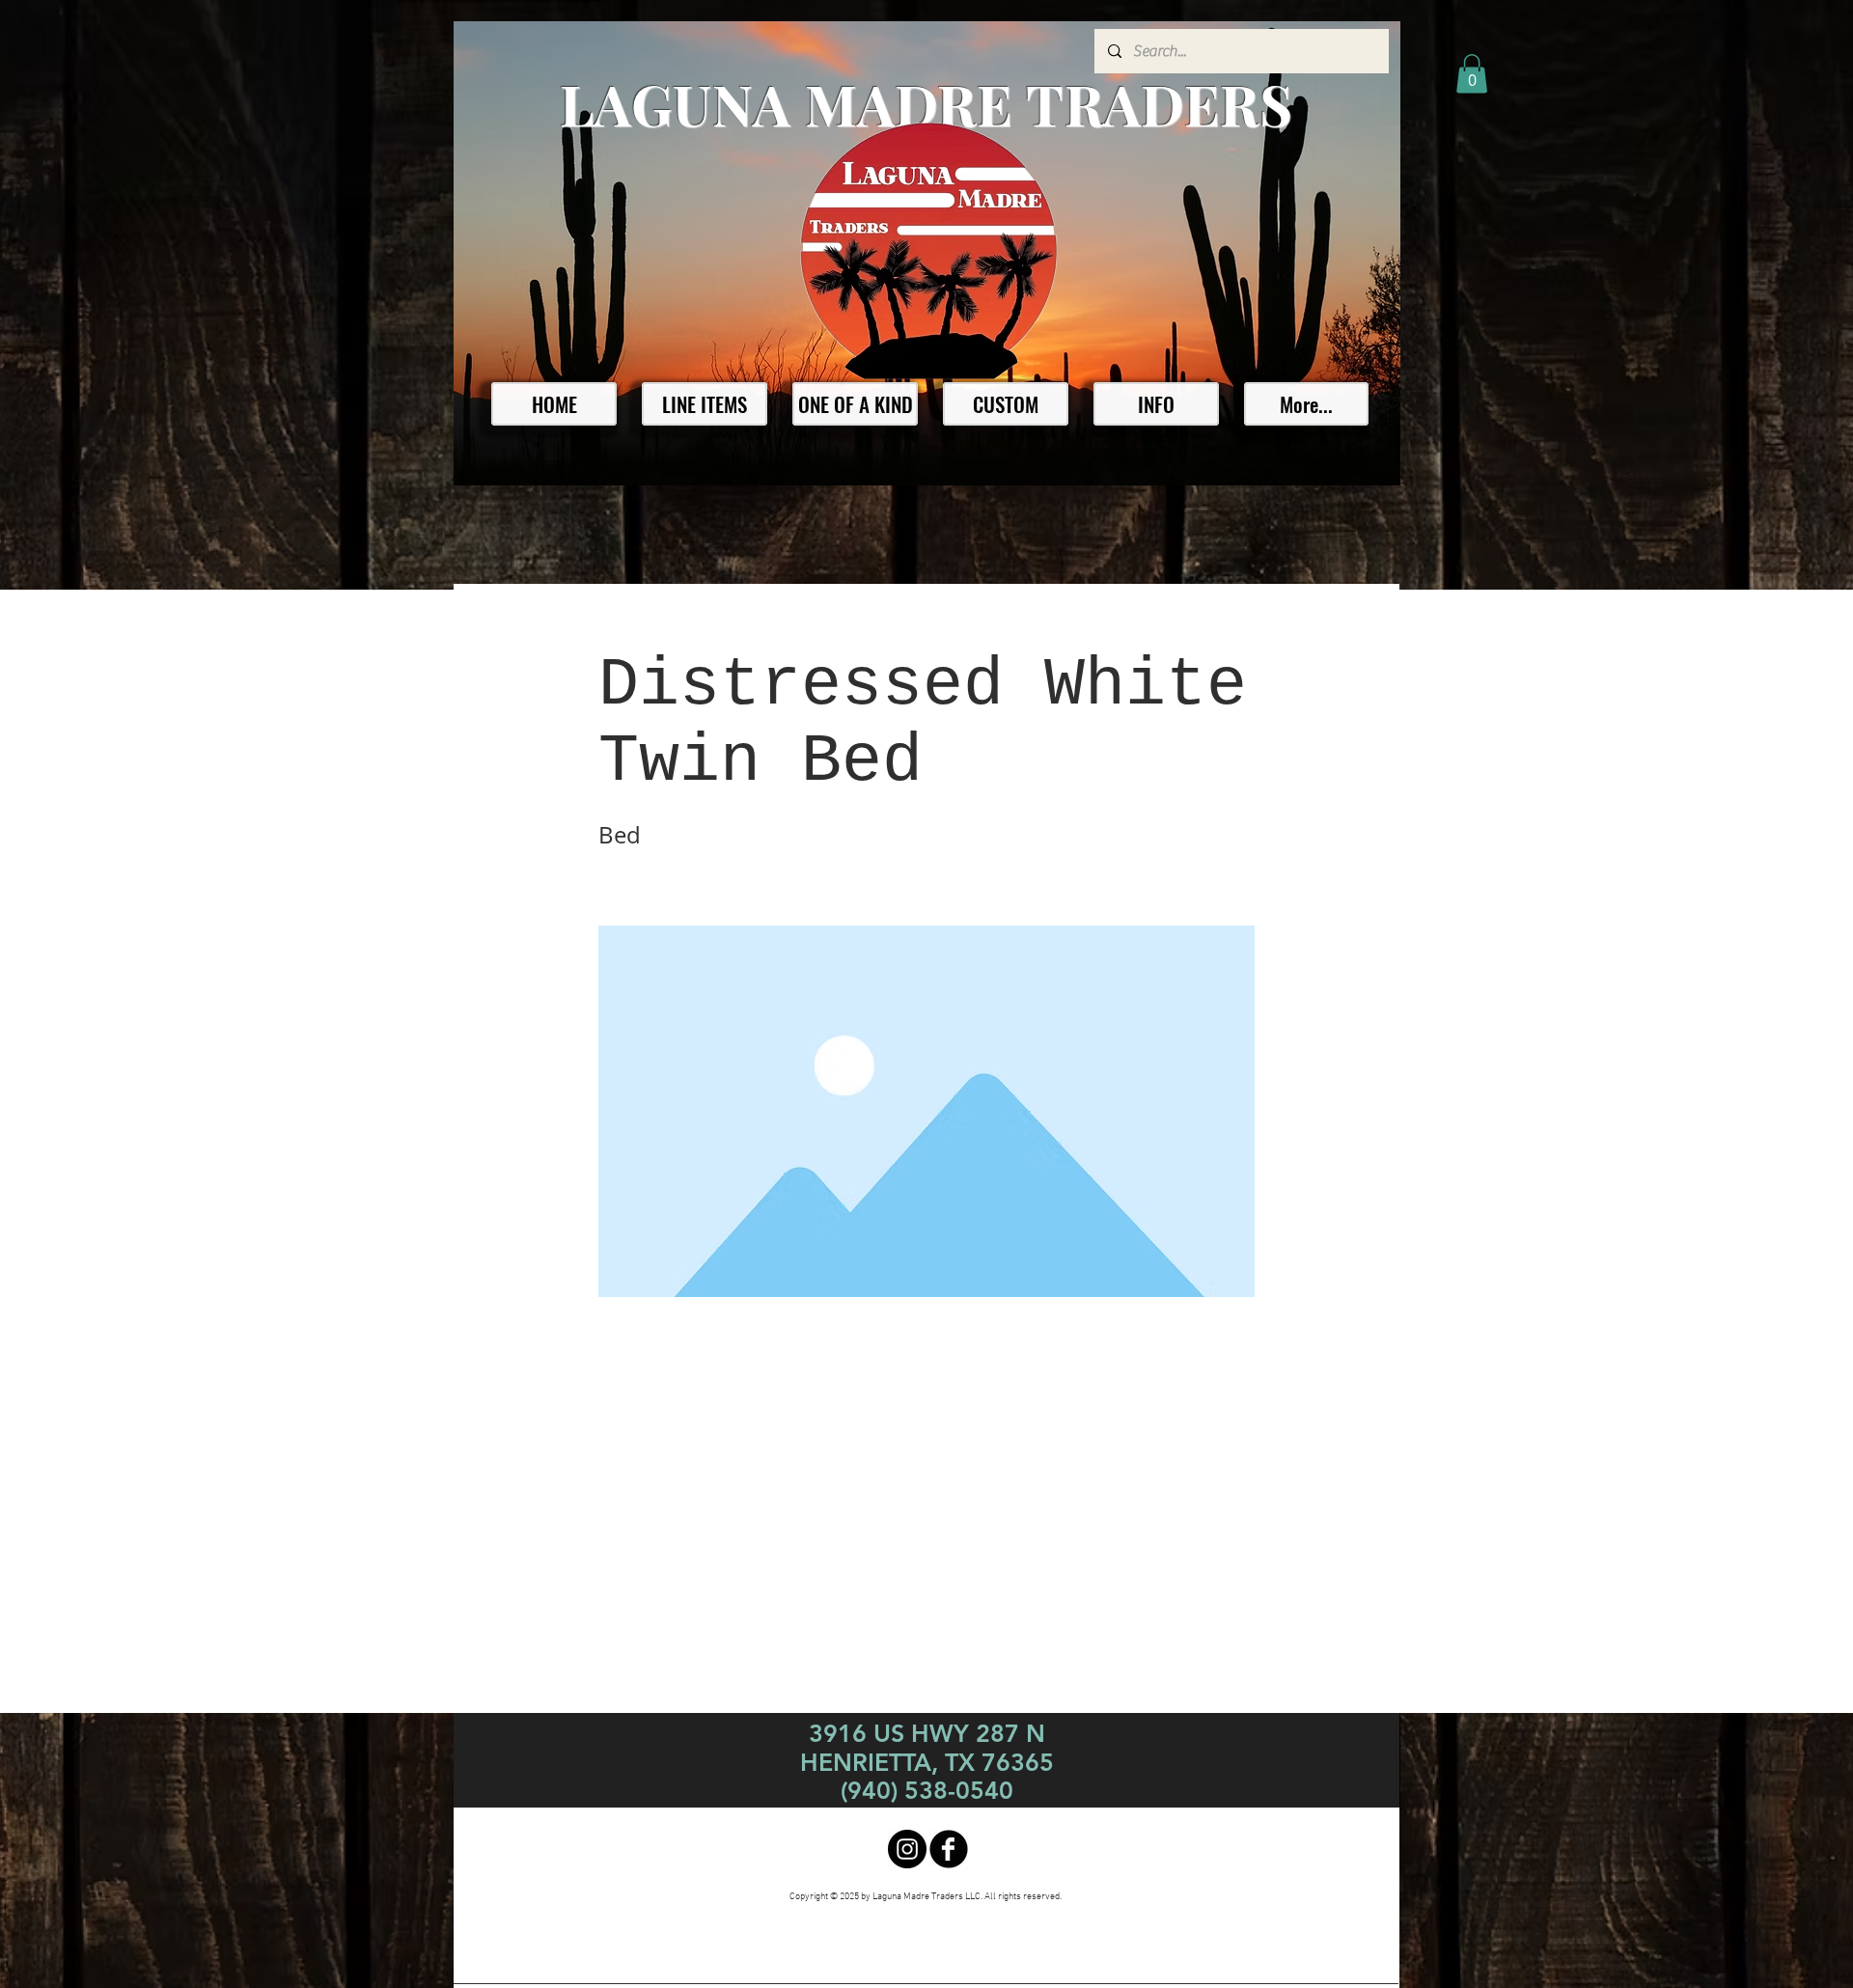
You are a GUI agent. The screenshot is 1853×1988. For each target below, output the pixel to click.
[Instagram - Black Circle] (907, 1849)
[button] (1472, 74)
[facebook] (949, 1849)
